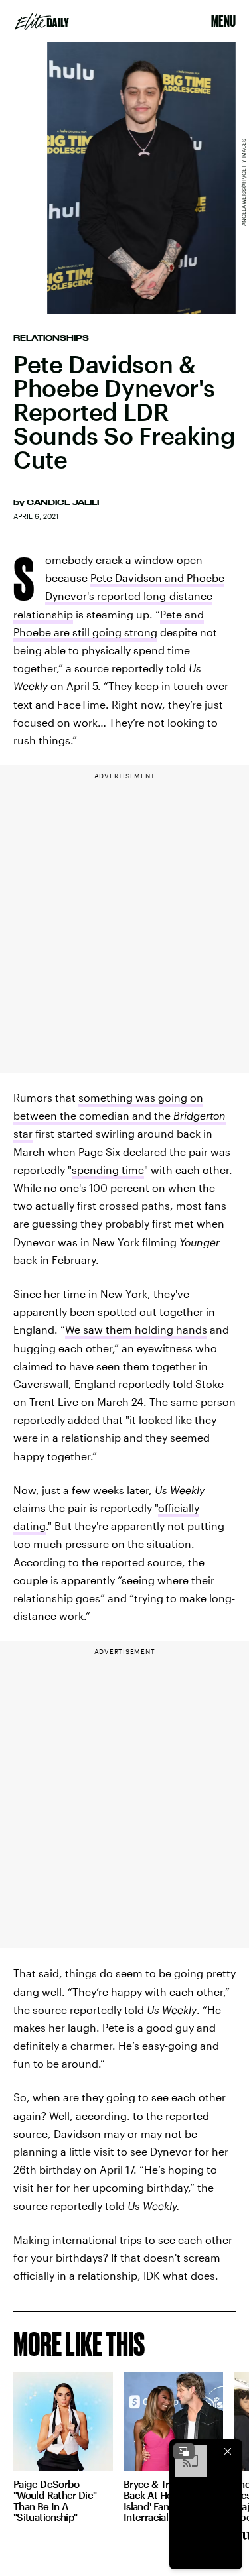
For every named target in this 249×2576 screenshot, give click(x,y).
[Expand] (184, 2451)
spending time (108, 1170)
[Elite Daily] (42, 21)
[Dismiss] (228, 2451)
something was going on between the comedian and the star (120, 1115)
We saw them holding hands (136, 1329)
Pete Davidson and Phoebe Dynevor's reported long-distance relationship (119, 596)
